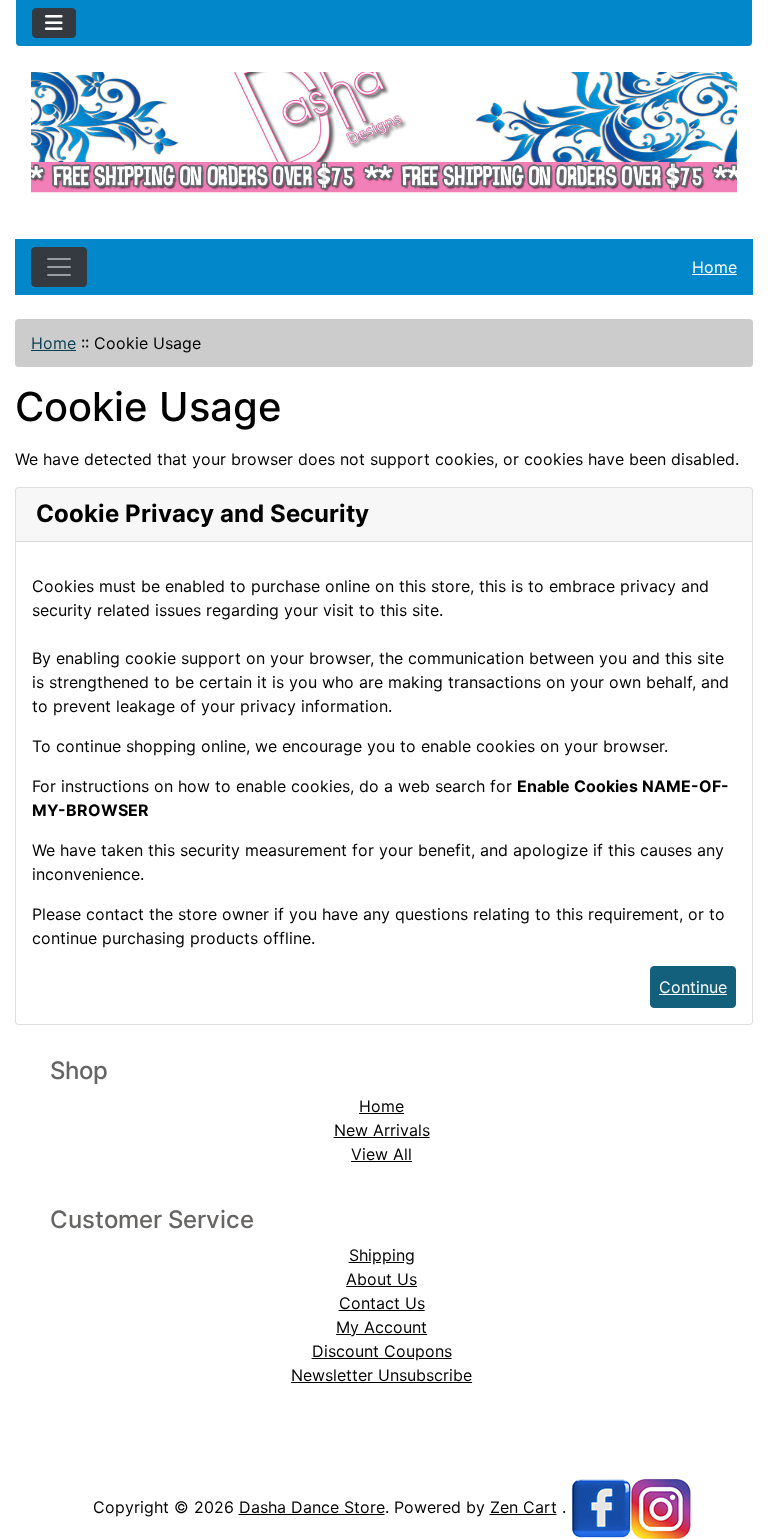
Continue (693, 987)
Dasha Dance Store (312, 1507)
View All (381, 1154)
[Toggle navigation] (54, 23)
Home (714, 267)
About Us (381, 1279)
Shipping (382, 1255)
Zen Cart (523, 1507)
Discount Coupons (382, 1351)
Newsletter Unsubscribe (381, 1375)
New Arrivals (382, 1130)
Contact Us (382, 1303)
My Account (381, 1327)
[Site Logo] (384, 139)
